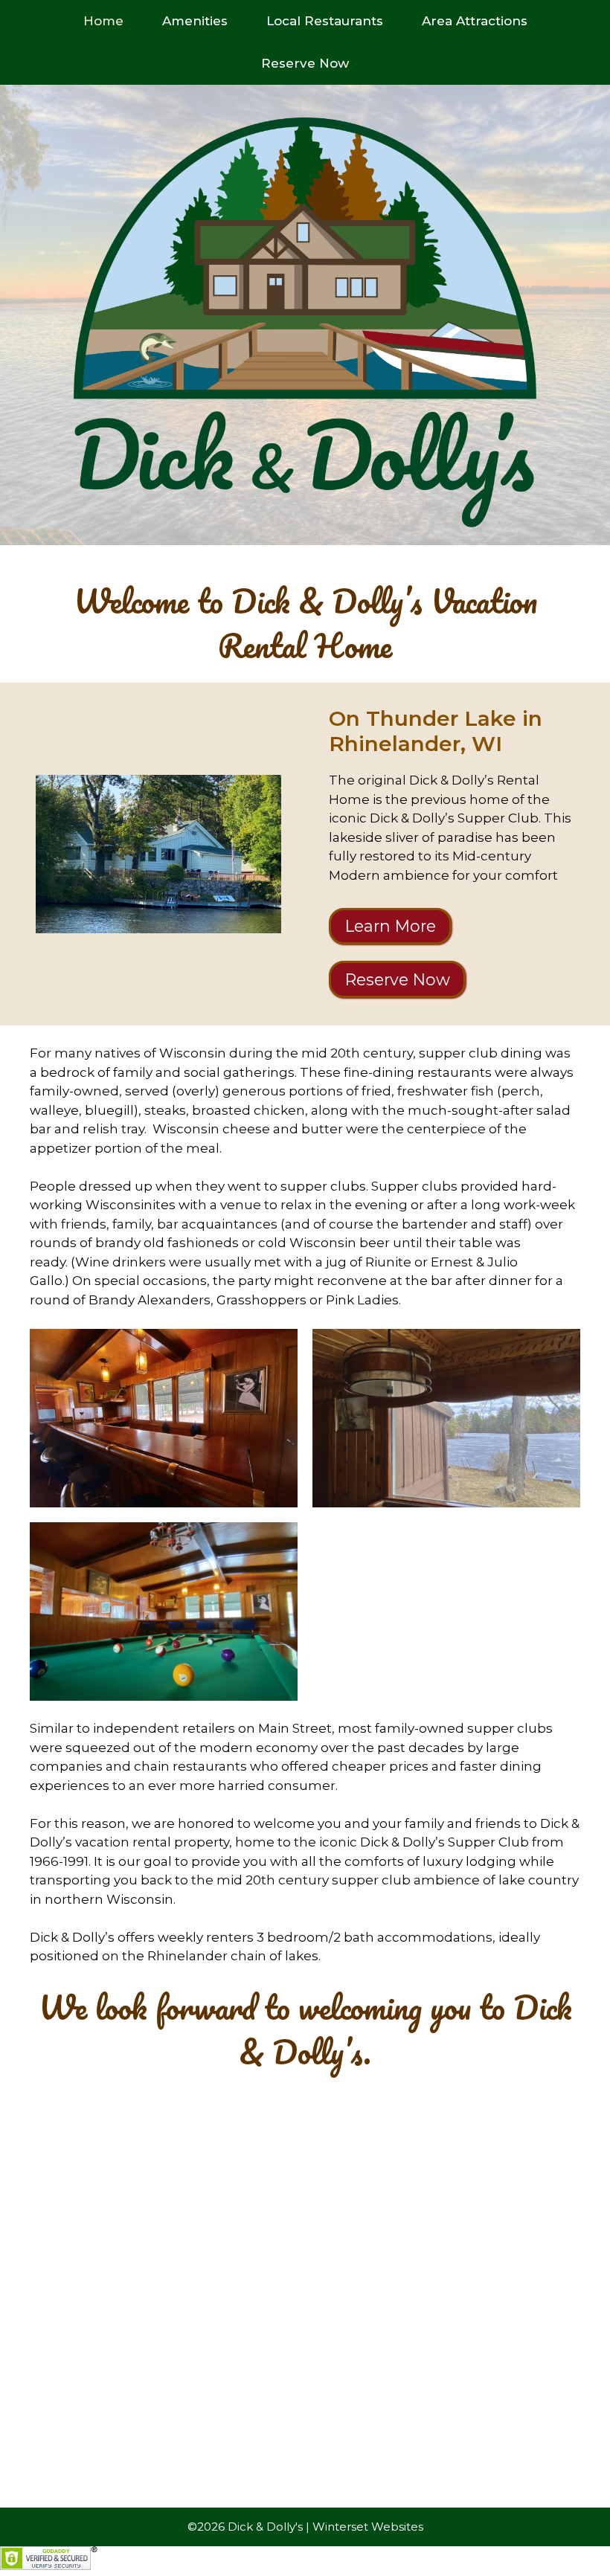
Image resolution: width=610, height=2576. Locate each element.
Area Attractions (475, 21)
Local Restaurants (325, 21)
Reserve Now (305, 63)
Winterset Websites (368, 2527)
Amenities (195, 21)
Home (103, 21)
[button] (164, 1418)
